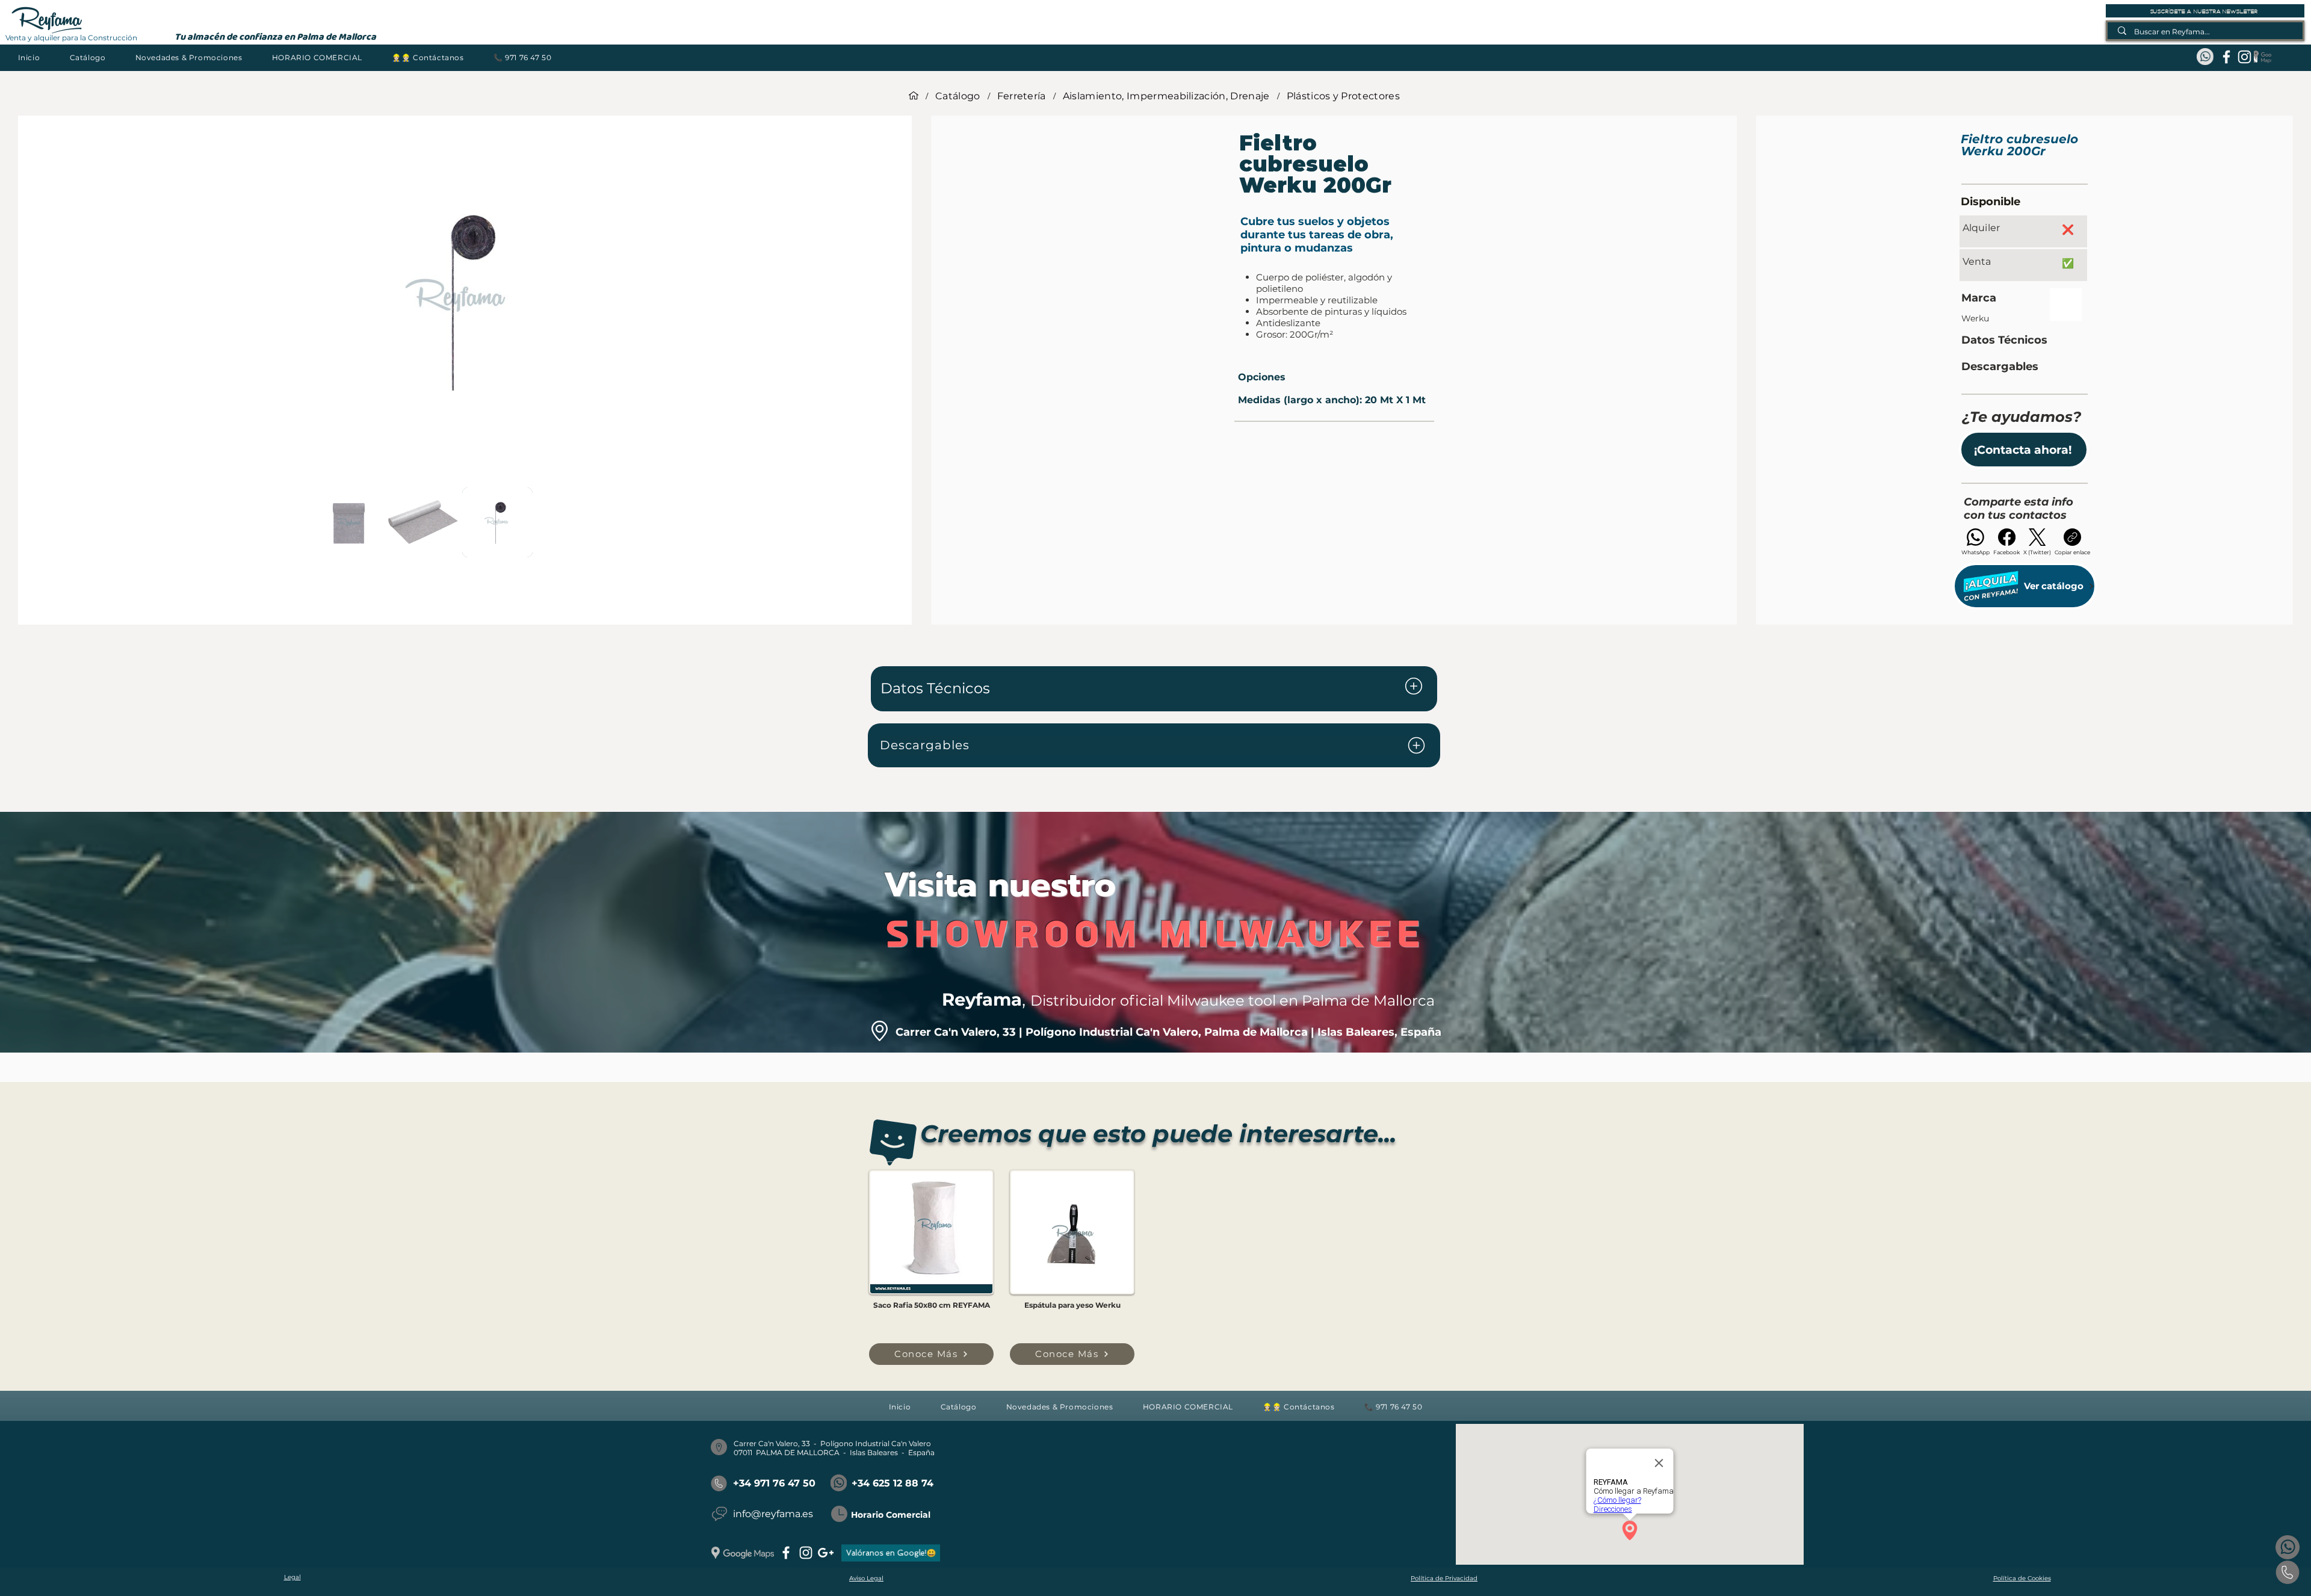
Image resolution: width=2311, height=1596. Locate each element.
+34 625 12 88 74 (893, 1483)
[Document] (1414, 686)
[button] (88, 57)
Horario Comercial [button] (891, 1515)
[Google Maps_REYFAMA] (2263, 57)
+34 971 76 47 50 (774, 1483)
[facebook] (2226, 57)
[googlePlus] (826, 1553)
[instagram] (2244, 57)
